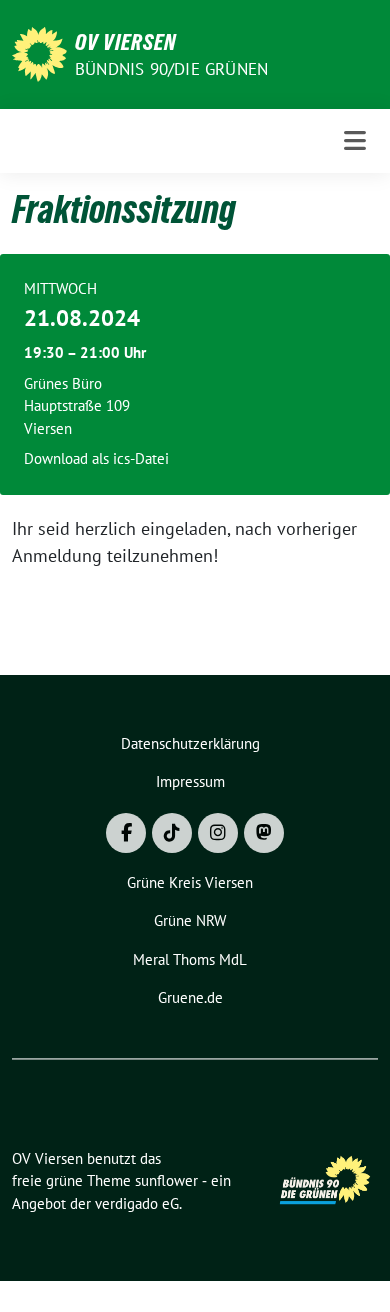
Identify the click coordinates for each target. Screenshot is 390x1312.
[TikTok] (172, 833)
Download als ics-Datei (96, 458)
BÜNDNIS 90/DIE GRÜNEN (171, 69)
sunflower (166, 1180)
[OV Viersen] (39, 52)
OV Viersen (125, 42)
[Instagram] (218, 833)
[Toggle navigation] (355, 141)
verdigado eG (137, 1203)
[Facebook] (126, 833)
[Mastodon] (264, 833)
